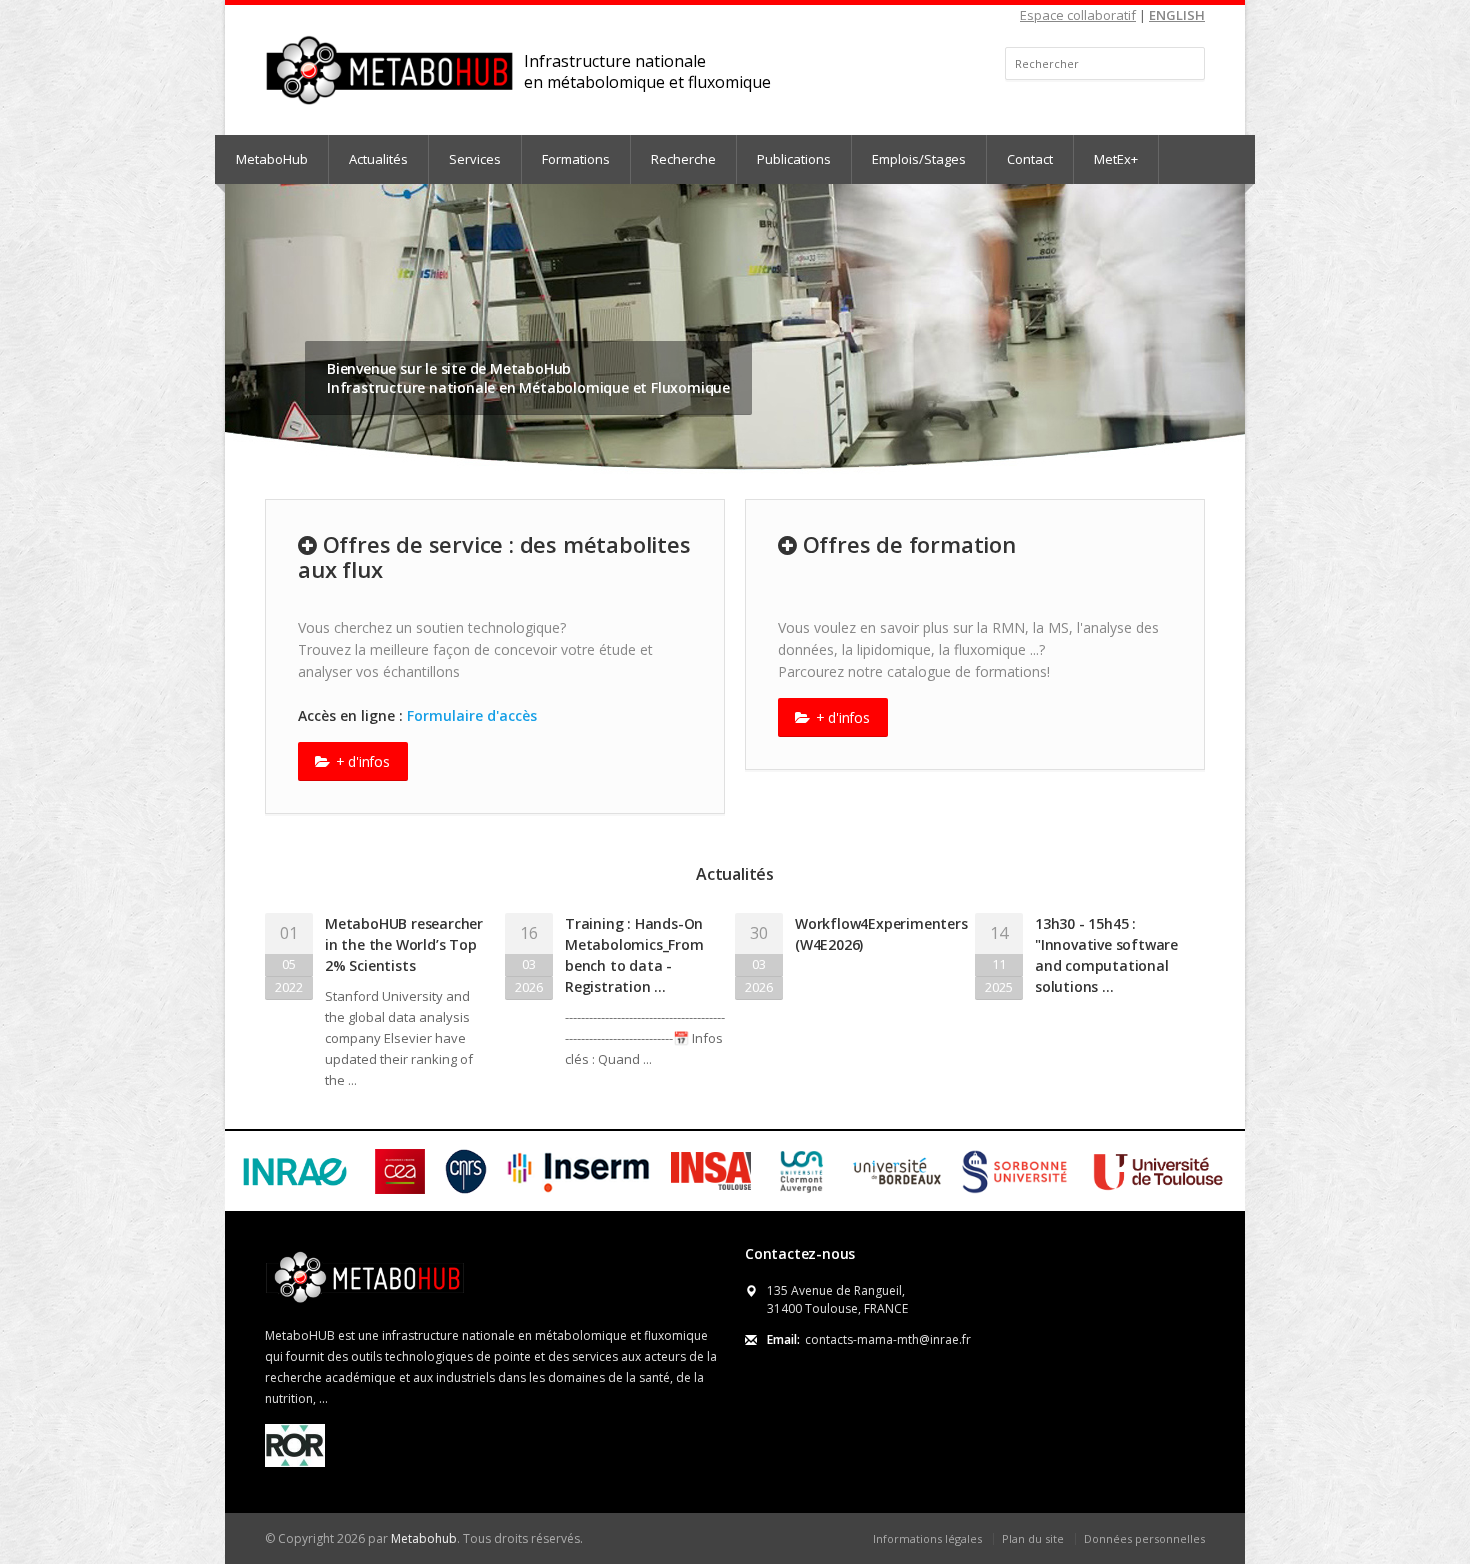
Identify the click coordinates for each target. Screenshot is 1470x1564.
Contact (1030, 159)
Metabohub (424, 1538)
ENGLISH (1177, 15)
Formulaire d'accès (472, 715)
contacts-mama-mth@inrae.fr (888, 1339)
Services (475, 159)
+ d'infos (361, 761)
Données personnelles (1144, 1538)
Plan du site (1033, 1538)
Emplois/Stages (919, 159)
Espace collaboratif (1078, 15)
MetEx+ (1116, 159)
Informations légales (927, 1538)
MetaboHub (272, 159)
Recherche (683, 159)
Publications (794, 159)
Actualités (378, 159)
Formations (576, 159)
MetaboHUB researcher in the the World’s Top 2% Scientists (404, 944)
